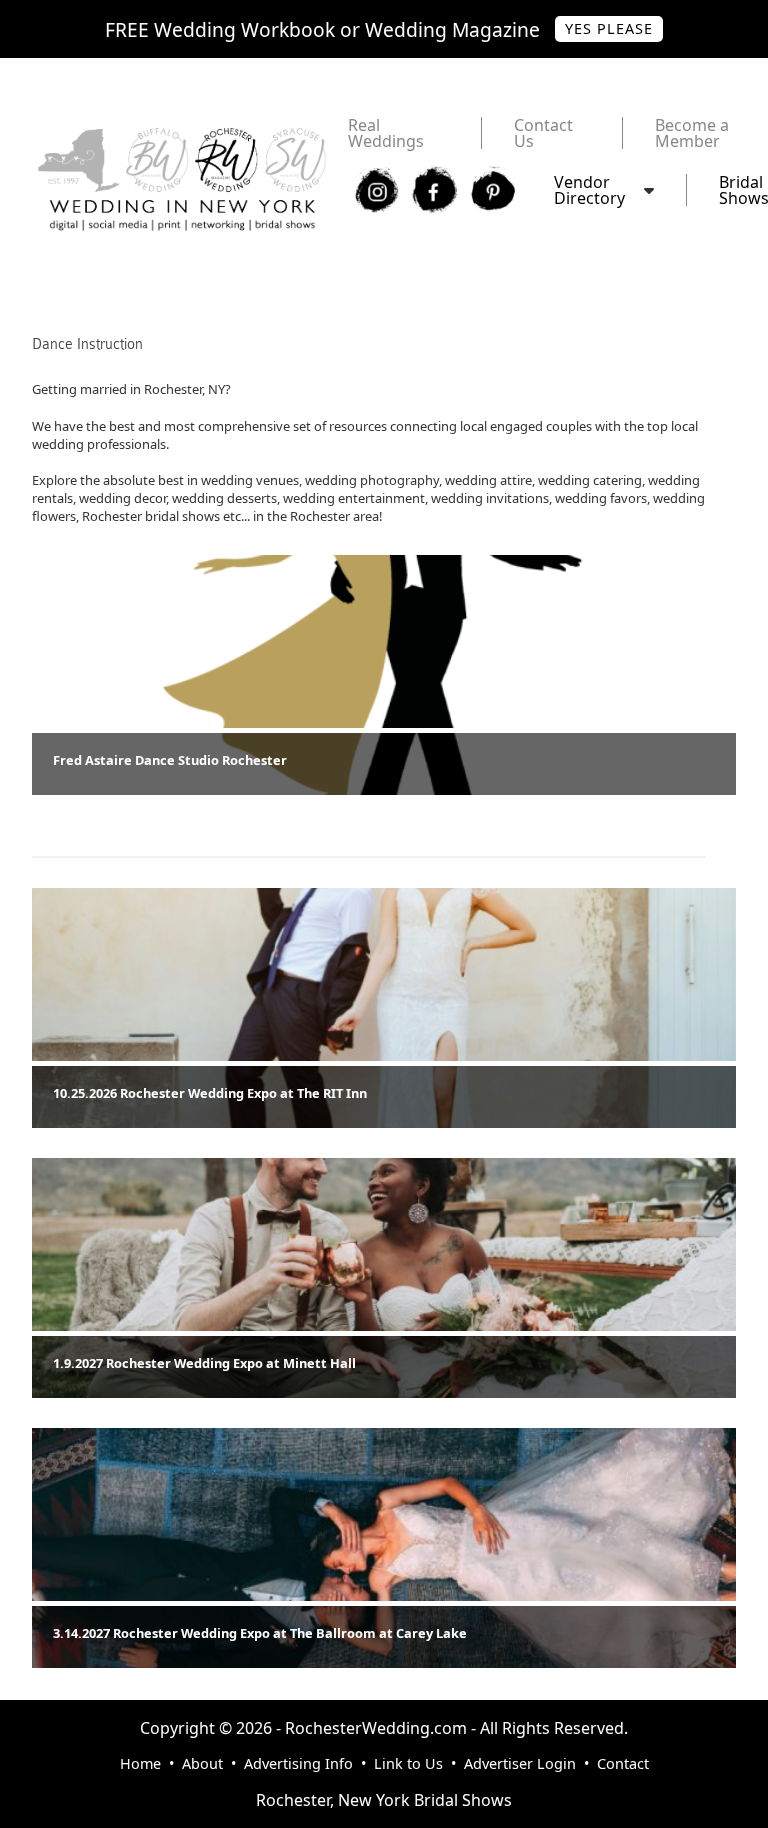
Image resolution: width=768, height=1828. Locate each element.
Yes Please (609, 28)
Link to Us (408, 1763)
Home (140, 1763)
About (202, 1763)
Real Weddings (386, 133)
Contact (623, 1763)
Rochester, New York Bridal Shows (384, 1800)
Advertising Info (298, 1763)
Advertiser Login (520, 1763)
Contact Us (543, 133)
